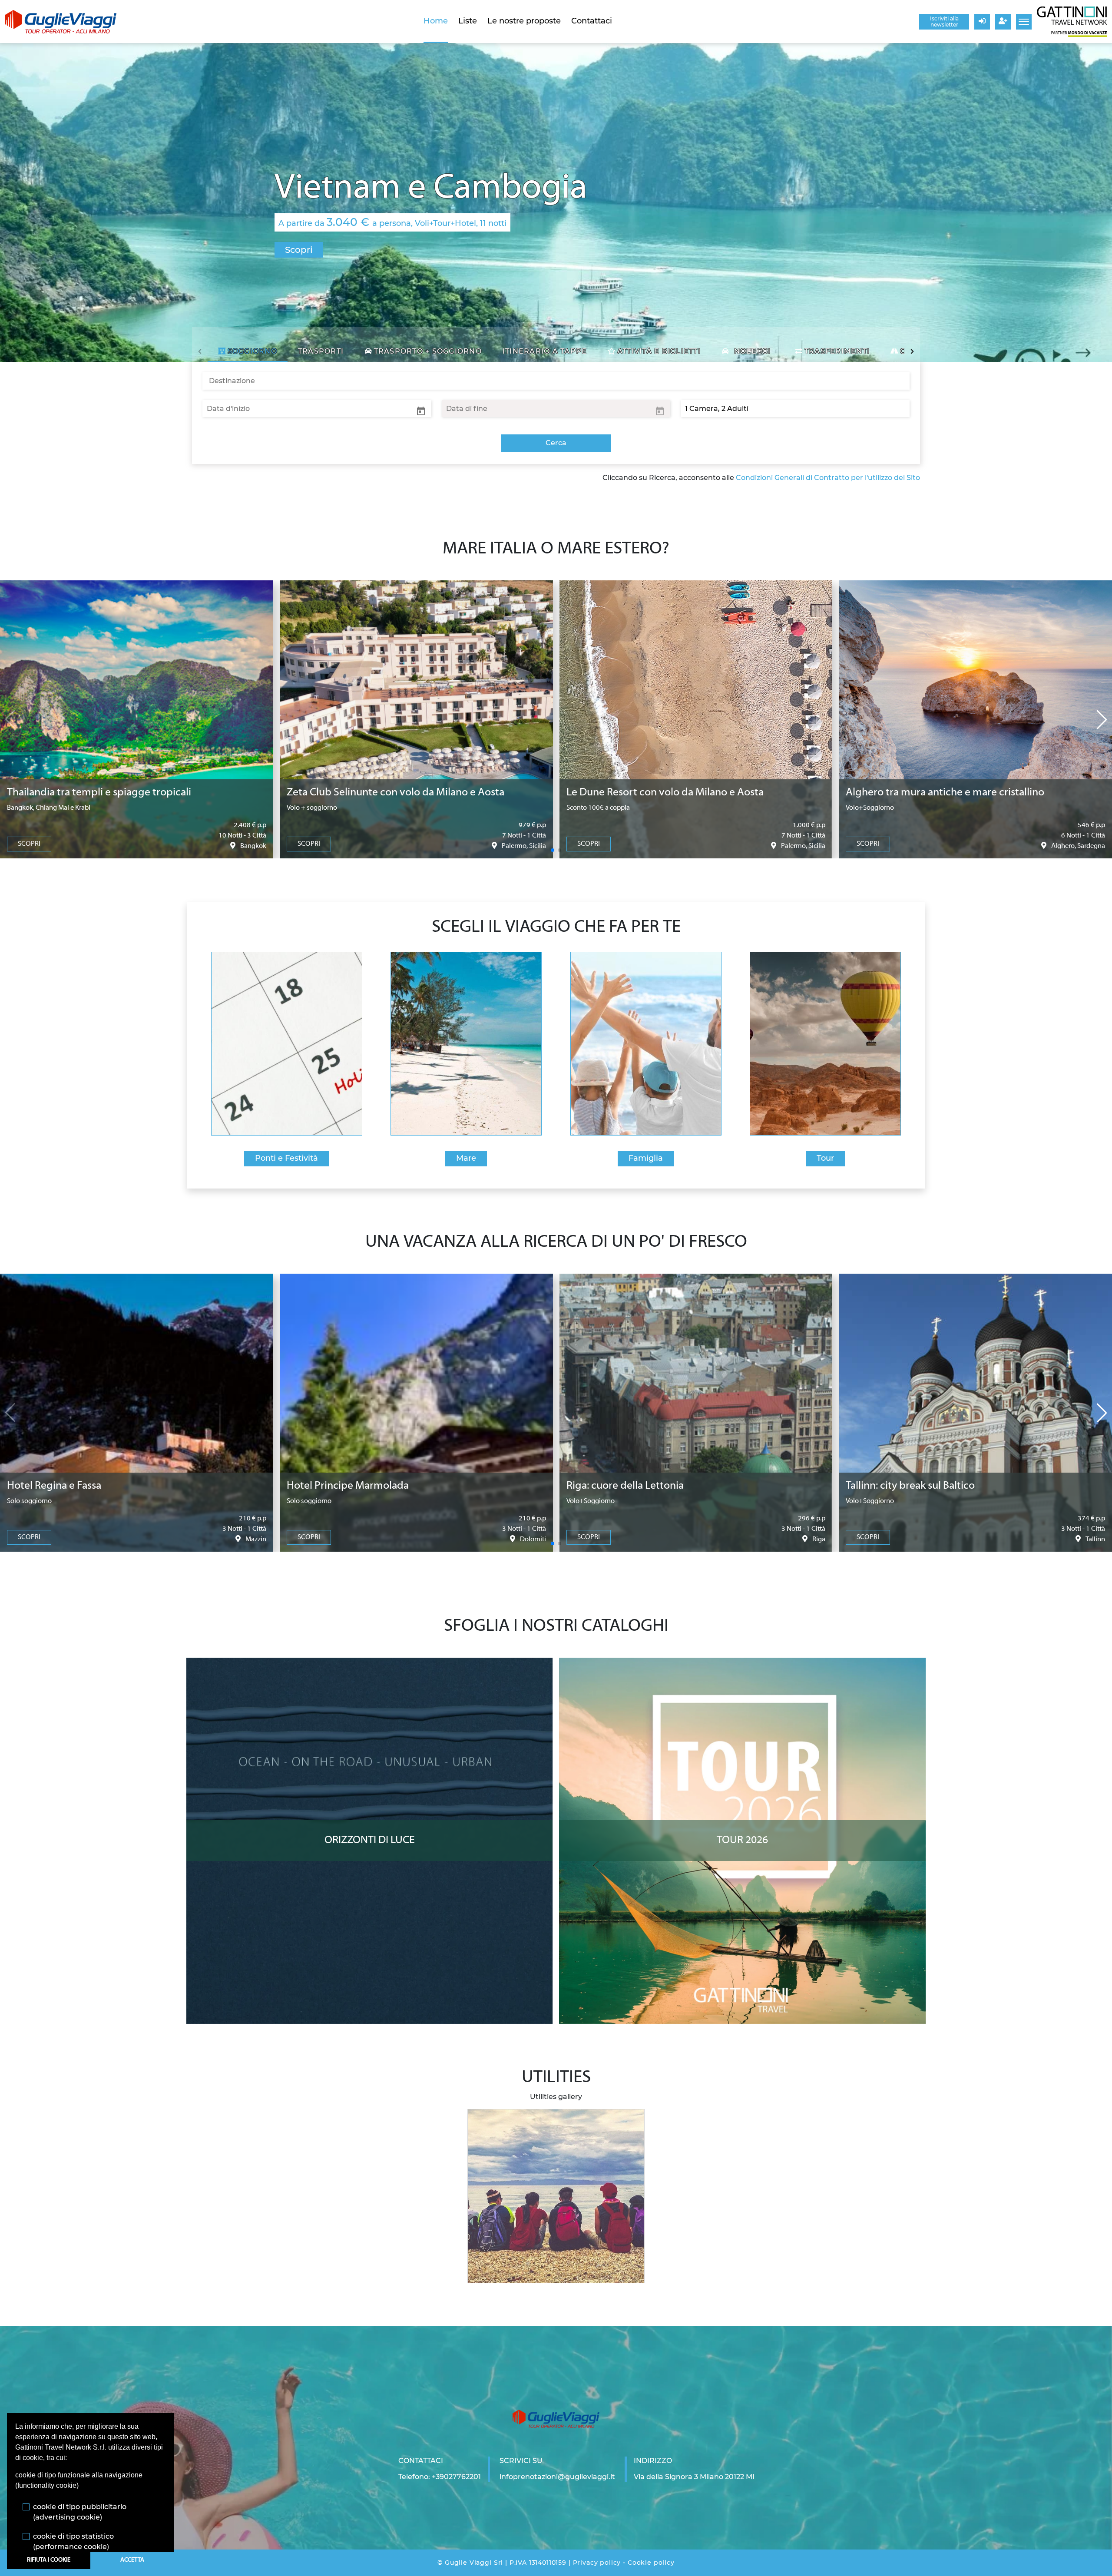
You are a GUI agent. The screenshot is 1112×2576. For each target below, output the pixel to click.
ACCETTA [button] (132, 2560)
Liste (468, 21)
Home (436, 21)
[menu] (1024, 22)
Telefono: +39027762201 (440, 2477)
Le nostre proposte (524, 21)
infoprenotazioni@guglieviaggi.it (557, 2477)
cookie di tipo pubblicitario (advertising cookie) (80, 2512)
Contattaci (592, 21)
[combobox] (556, 381)
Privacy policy (597, 2563)
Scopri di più (369, 1666)
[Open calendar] (421, 411)
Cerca (556, 443)
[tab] (248, 351)
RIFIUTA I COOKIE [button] (49, 2560)
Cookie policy (651, 2563)
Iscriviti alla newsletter (944, 22)
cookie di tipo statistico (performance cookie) (73, 2541)
